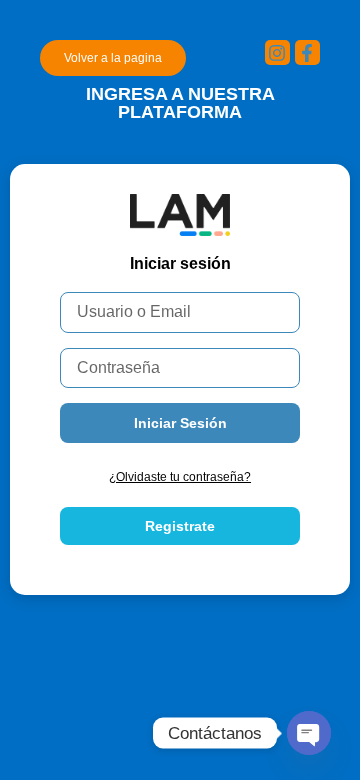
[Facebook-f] (307, 52)
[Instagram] (277, 52)
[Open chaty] (309, 733)
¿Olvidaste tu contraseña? (180, 477)
